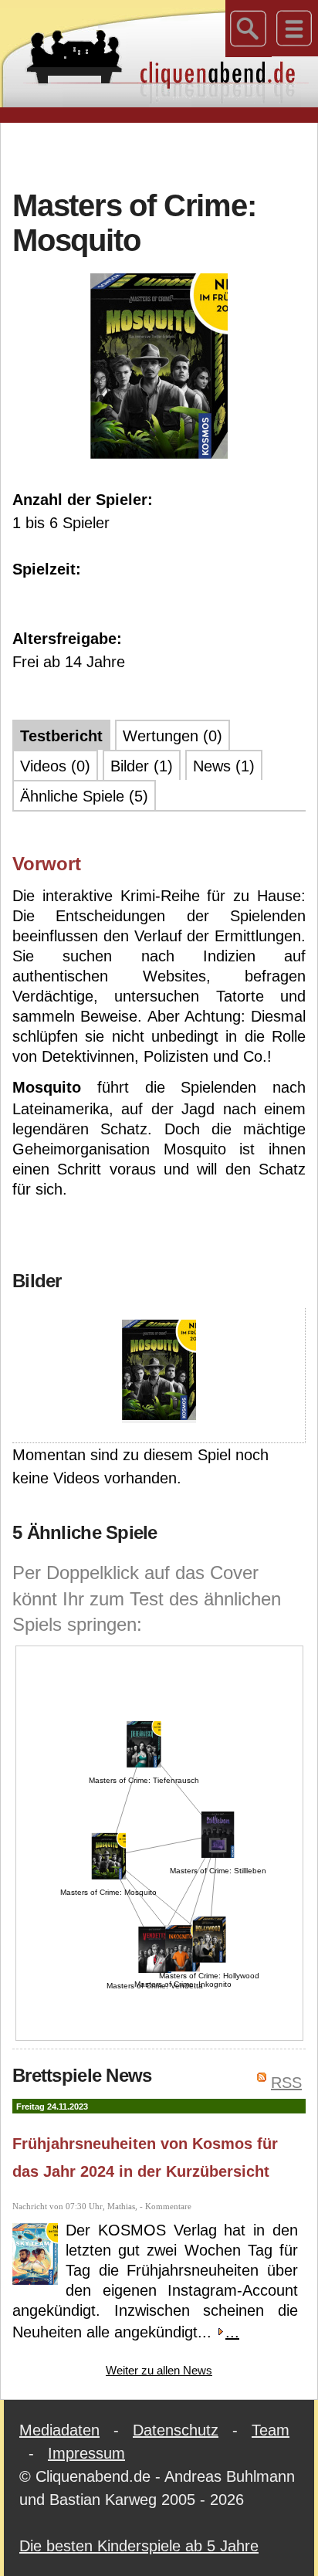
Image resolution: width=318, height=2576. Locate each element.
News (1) (224, 766)
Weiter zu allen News (159, 2370)
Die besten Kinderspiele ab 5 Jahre (139, 2546)
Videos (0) (55, 766)
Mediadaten (59, 2430)
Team (271, 2430)
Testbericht (61, 736)
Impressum (86, 2453)
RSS (286, 2083)
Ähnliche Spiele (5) (84, 796)
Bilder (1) (142, 766)
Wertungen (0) (173, 736)
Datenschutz (176, 2430)
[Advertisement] (165, 154)
